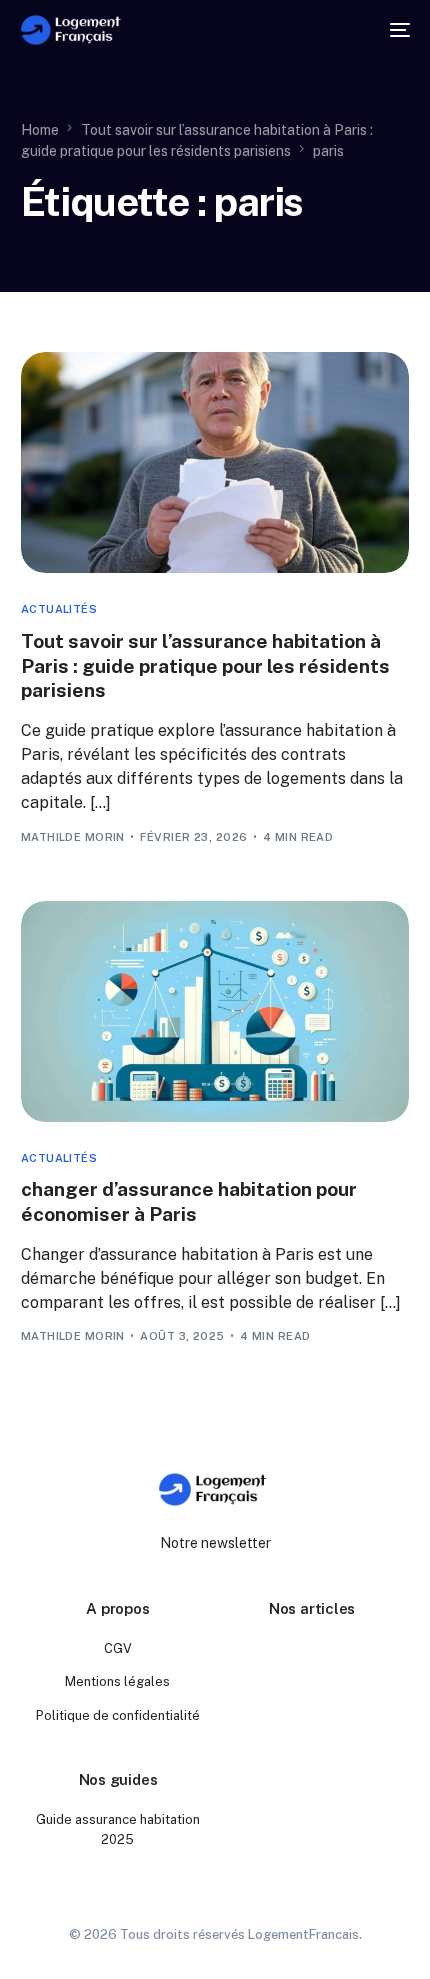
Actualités (59, 609)
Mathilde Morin (73, 837)
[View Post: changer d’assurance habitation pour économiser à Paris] (215, 1011)
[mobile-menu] (394, 30)
